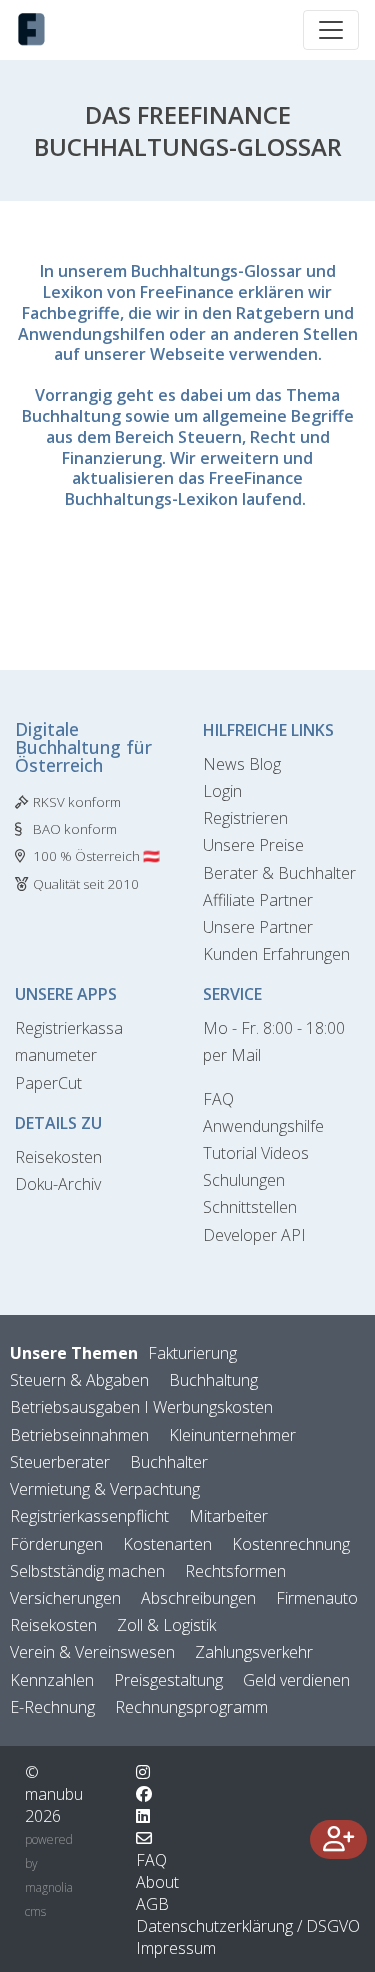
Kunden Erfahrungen (276, 954)
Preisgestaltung (168, 1680)
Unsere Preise (253, 845)
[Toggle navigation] (331, 30)
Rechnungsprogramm (191, 1707)
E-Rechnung (52, 1707)
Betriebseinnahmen (79, 1435)
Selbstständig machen (87, 1571)
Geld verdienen (296, 1680)
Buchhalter (169, 1462)
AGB (152, 1904)
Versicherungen (65, 1598)
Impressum (176, 1948)
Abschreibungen (198, 1598)
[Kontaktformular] (144, 1838)
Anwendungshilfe (263, 1126)
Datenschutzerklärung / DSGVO (248, 1926)
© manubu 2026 (54, 1794)
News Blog (242, 764)
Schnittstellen (250, 1207)
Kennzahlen (52, 1680)
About (157, 1882)
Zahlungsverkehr (254, 1652)
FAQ (218, 1099)
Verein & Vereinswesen (92, 1652)
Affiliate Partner (258, 900)
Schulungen (244, 1180)
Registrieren (245, 818)
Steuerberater (60, 1462)
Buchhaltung (213, 1380)
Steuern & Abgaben (79, 1380)
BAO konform (75, 829)
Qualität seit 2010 (86, 884)
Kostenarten (167, 1544)
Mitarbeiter (228, 1516)
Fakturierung (192, 1353)
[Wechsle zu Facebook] (144, 1794)
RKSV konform (77, 802)
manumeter (56, 1055)
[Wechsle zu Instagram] (143, 1772)
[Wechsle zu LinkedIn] (143, 1816)
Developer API (254, 1235)
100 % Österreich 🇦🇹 (96, 856)
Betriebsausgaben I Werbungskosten (141, 1407)
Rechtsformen (235, 1571)
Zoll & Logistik (166, 1625)
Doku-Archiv (58, 1184)
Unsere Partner (258, 927)
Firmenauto (317, 1598)
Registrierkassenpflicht (89, 1516)
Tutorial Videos (256, 1153)
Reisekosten (58, 1157)
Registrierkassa (69, 1028)
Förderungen (56, 1544)
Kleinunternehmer (232, 1435)
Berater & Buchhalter (279, 873)
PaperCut (48, 1083)
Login (222, 791)
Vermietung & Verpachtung (105, 1489)
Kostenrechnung (291, 1544)
